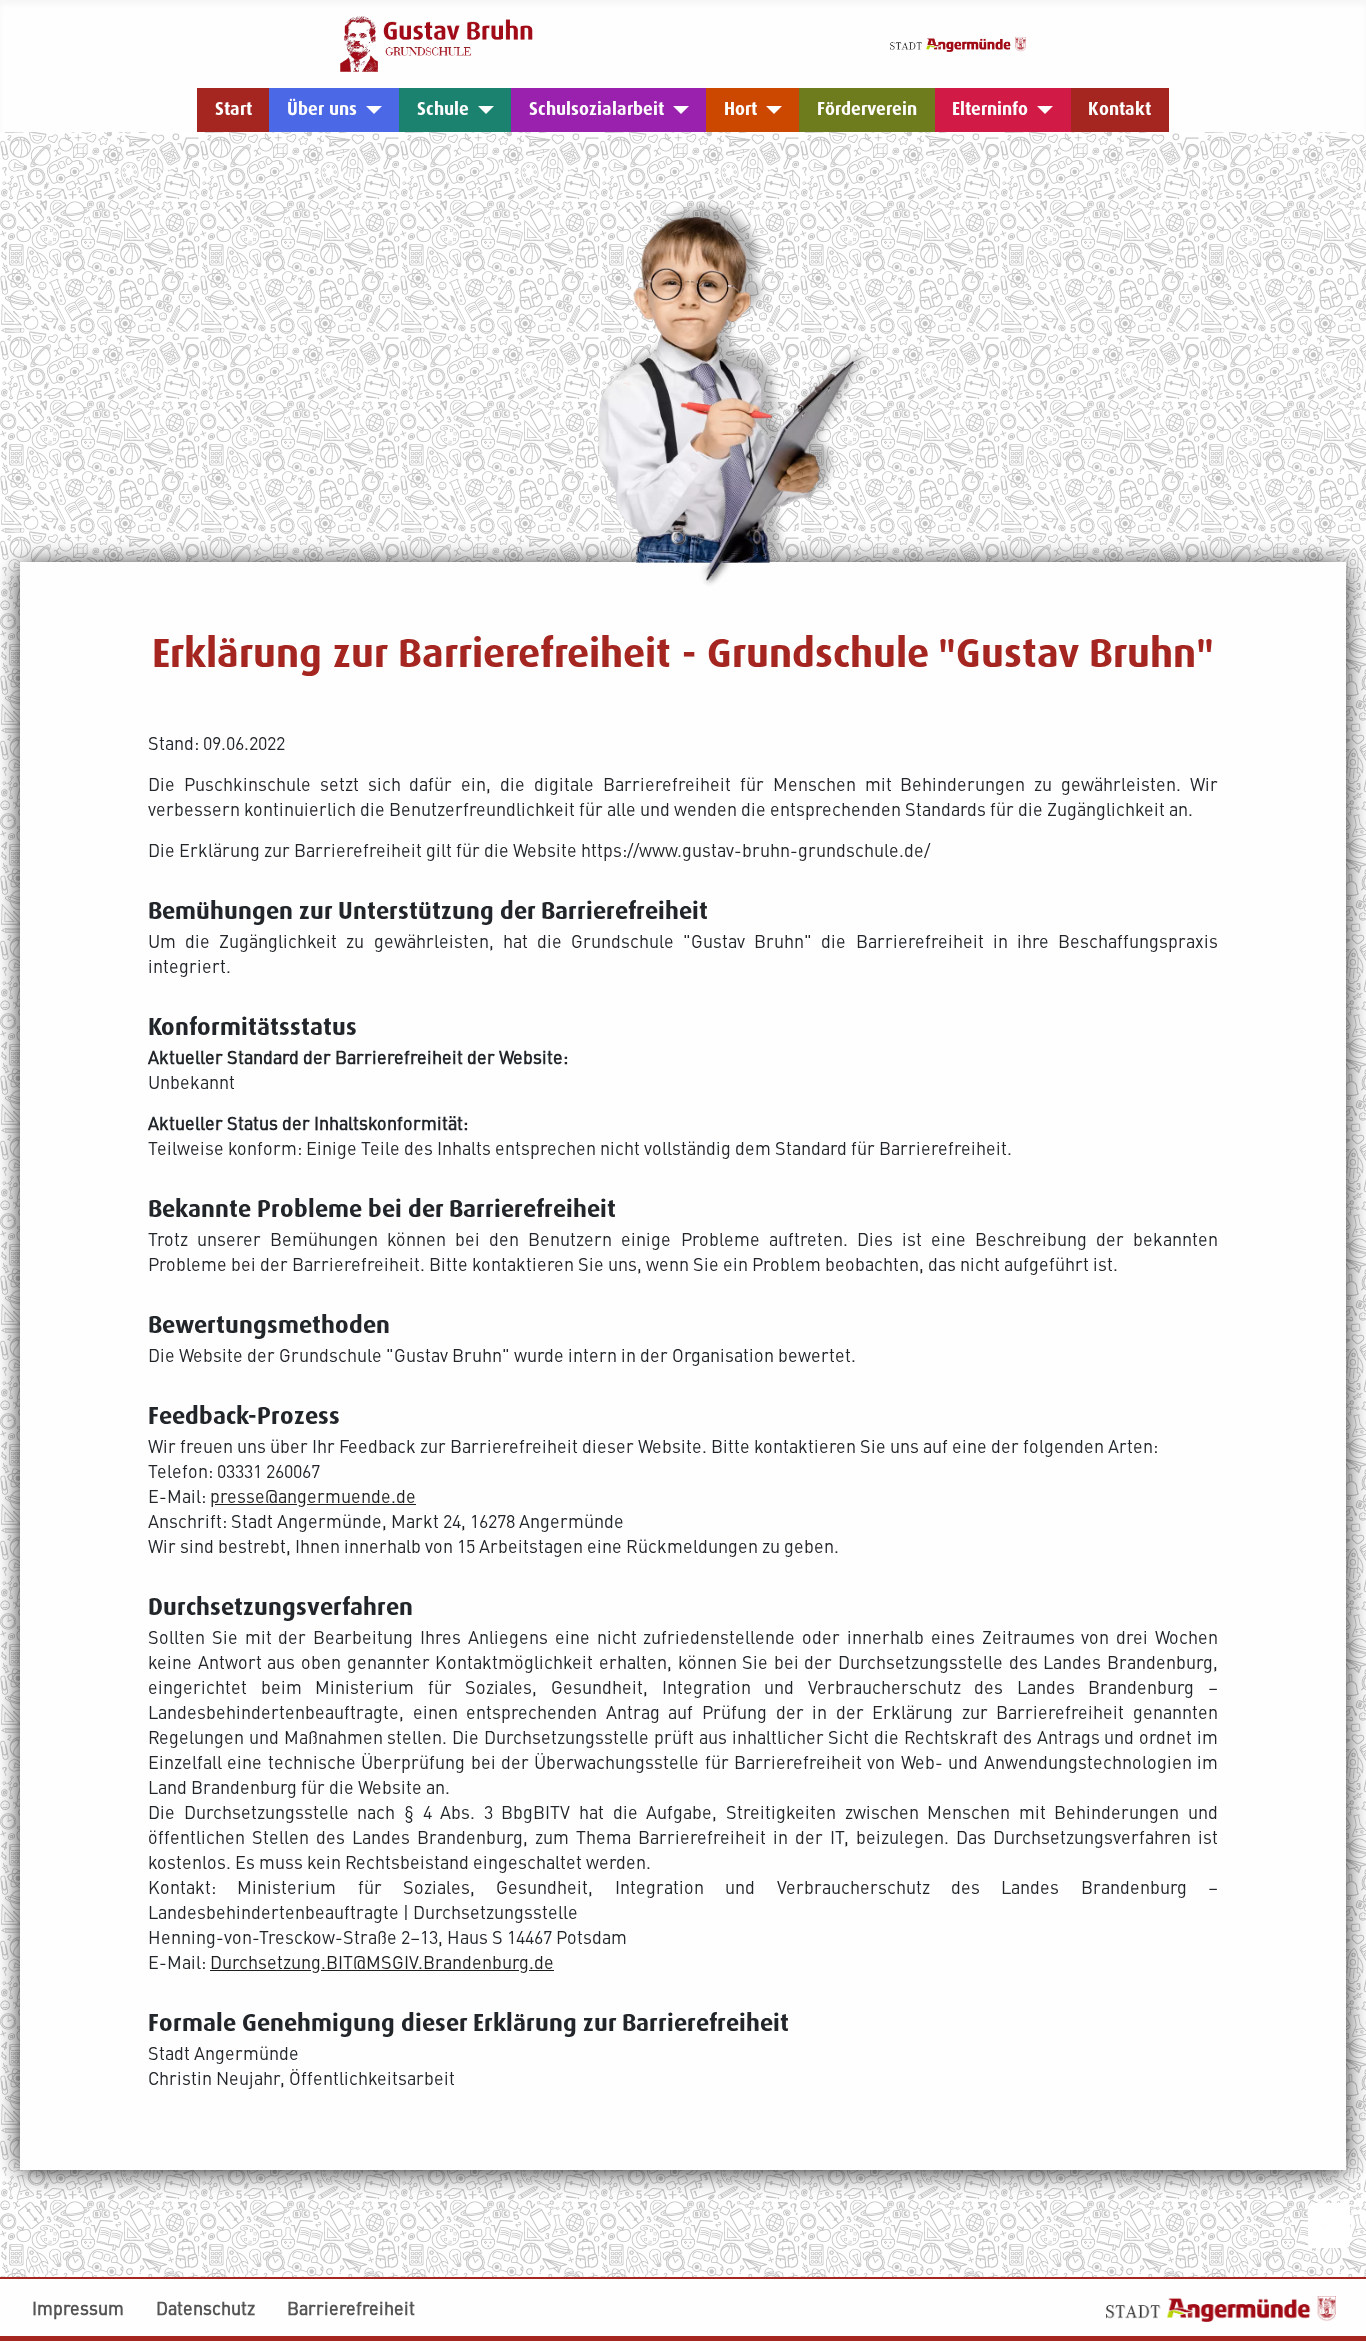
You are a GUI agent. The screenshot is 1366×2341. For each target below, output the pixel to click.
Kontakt (1119, 109)
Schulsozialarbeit (596, 109)
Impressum (78, 2307)
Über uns (322, 109)
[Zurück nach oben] (1329, 2225)
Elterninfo (990, 109)
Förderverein (867, 109)
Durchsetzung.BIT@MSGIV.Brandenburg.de (382, 1961)
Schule (443, 109)
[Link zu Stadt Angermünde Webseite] (958, 41)
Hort (740, 109)
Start (233, 109)
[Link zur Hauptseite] (437, 41)
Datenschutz (205, 2307)
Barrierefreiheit (351, 2307)
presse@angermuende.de (313, 1495)
